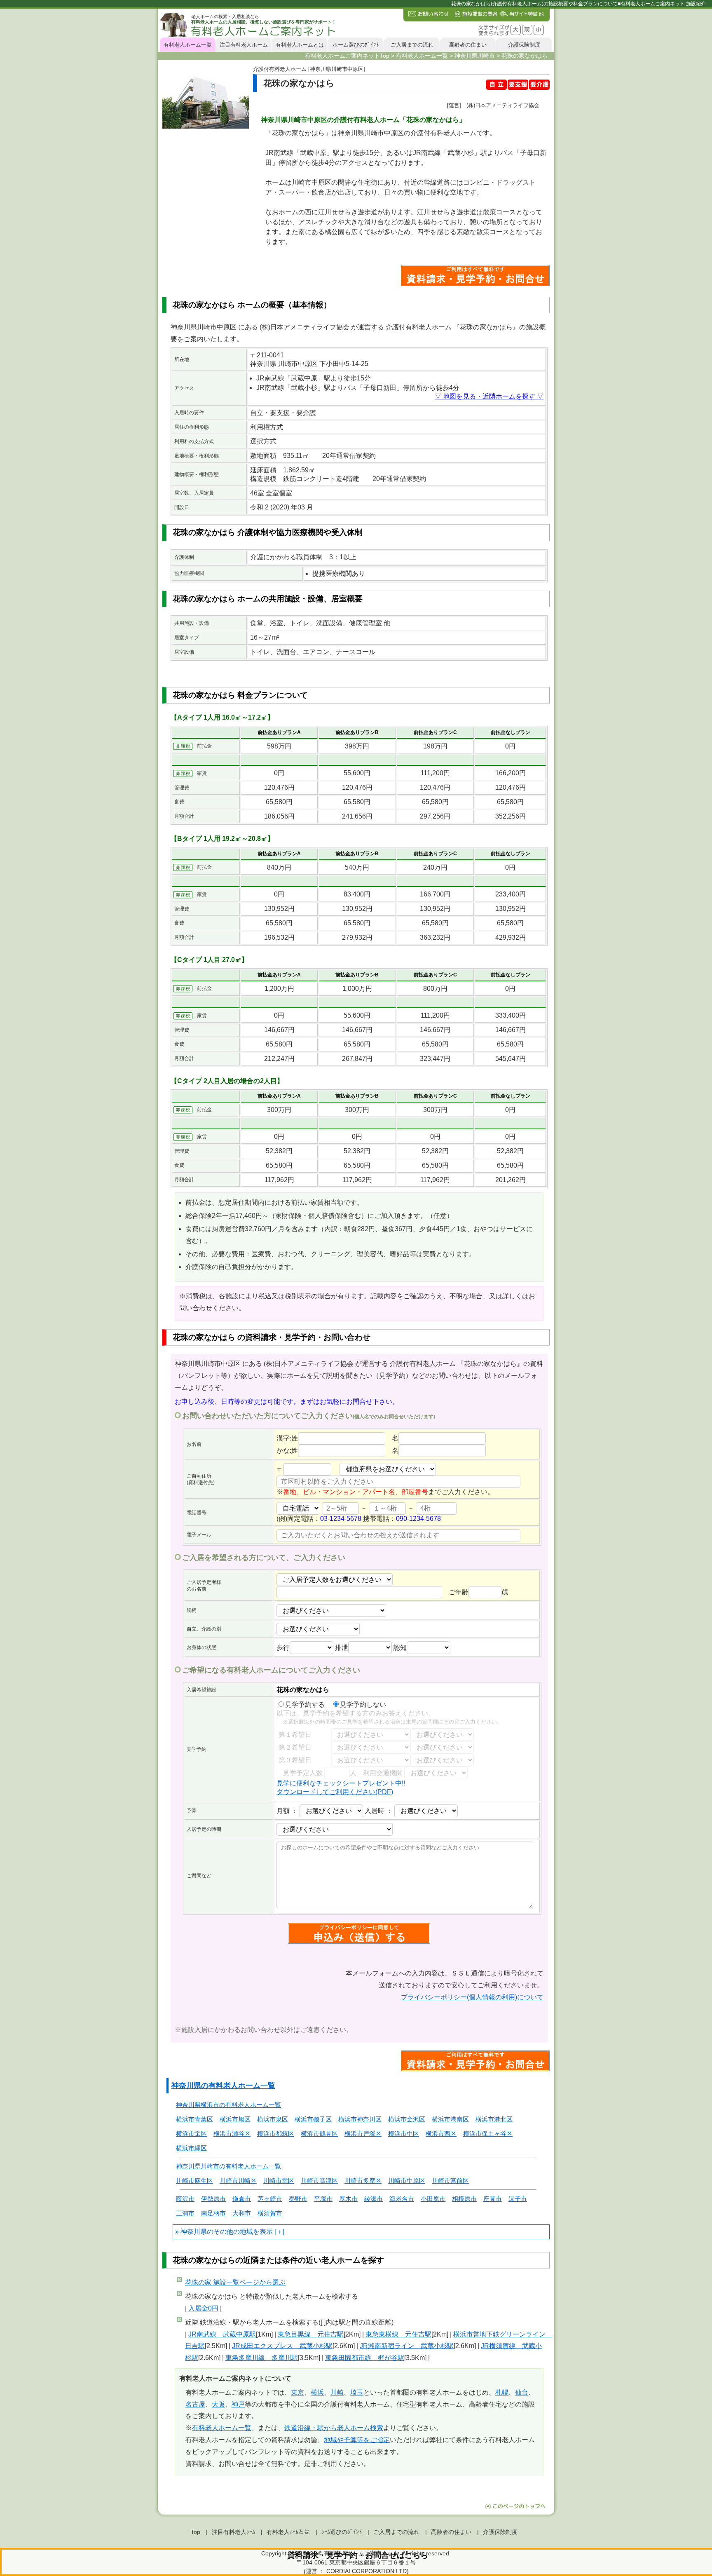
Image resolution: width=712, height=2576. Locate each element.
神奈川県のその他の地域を (220, 2232)
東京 (297, 2392)
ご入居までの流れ (412, 45)
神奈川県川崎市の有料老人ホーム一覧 (228, 2166)
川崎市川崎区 (238, 2181)
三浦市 (185, 2213)
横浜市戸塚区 (363, 2134)
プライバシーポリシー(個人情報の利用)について (472, 1997)
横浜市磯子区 (313, 2119)
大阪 (218, 2404)
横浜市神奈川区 (360, 2119)
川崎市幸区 (279, 2181)
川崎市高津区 (319, 2181)
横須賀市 (270, 2213)
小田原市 (433, 2199)
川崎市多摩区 (363, 2181)
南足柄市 (213, 2213)
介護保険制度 (524, 45)
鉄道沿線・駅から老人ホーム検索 (334, 2428)
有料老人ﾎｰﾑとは (288, 2532)
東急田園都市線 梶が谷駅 (365, 2358)
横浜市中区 (404, 2134)
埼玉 (357, 2392)
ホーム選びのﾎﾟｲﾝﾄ (356, 45)
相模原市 (464, 2199)
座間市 (493, 2199)
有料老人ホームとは (300, 45)
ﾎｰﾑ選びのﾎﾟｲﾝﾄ (342, 2532)
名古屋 (195, 2404)
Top (196, 2532)
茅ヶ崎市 (270, 2199)
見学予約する (305, 1704)
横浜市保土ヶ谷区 (488, 2134)
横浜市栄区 (191, 2134)
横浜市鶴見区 (319, 2134)
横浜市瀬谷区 (232, 2134)
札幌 (502, 2392)
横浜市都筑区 (276, 2134)
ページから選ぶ (235, 2282)
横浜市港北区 (494, 2119)
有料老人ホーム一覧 (188, 45)
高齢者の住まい (468, 45)
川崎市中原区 (407, 2181)
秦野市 (298, 2199)
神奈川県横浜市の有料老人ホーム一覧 (228, 2105)
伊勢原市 (213, 2199)
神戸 (238, 2404)
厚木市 (348, 2199)
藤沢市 (185, 2199)
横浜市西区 (441, 2134)
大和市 (242, 2213)
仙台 (522, 2392)
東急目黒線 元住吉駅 (311, 2334)
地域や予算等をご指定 (357, 2440)
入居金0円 (203, 2308)
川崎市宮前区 (450, 2181)
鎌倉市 (242, 2199)
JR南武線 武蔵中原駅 (222, 2334)
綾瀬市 (374, 2199)
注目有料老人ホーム (244, 45)
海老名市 (402, 2199)
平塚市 (323, 2199)
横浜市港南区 (450, 2119)
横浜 (317, 2392)
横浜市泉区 (273, 2119)
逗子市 (518, 2199)
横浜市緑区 (191, 2148)
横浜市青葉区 (194, 2119)
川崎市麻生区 (194, 2181)
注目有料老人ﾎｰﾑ (233, 2532)
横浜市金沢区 (407, 2119)
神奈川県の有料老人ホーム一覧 (223, 2086)
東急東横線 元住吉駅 (398, 2334)
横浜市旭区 (235, 2119)
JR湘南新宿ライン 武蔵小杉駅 (407, 2346)
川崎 (337, 2392)
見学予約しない (363, 1704)
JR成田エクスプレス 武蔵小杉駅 (282, 2346)
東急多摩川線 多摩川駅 (262, 2358)
